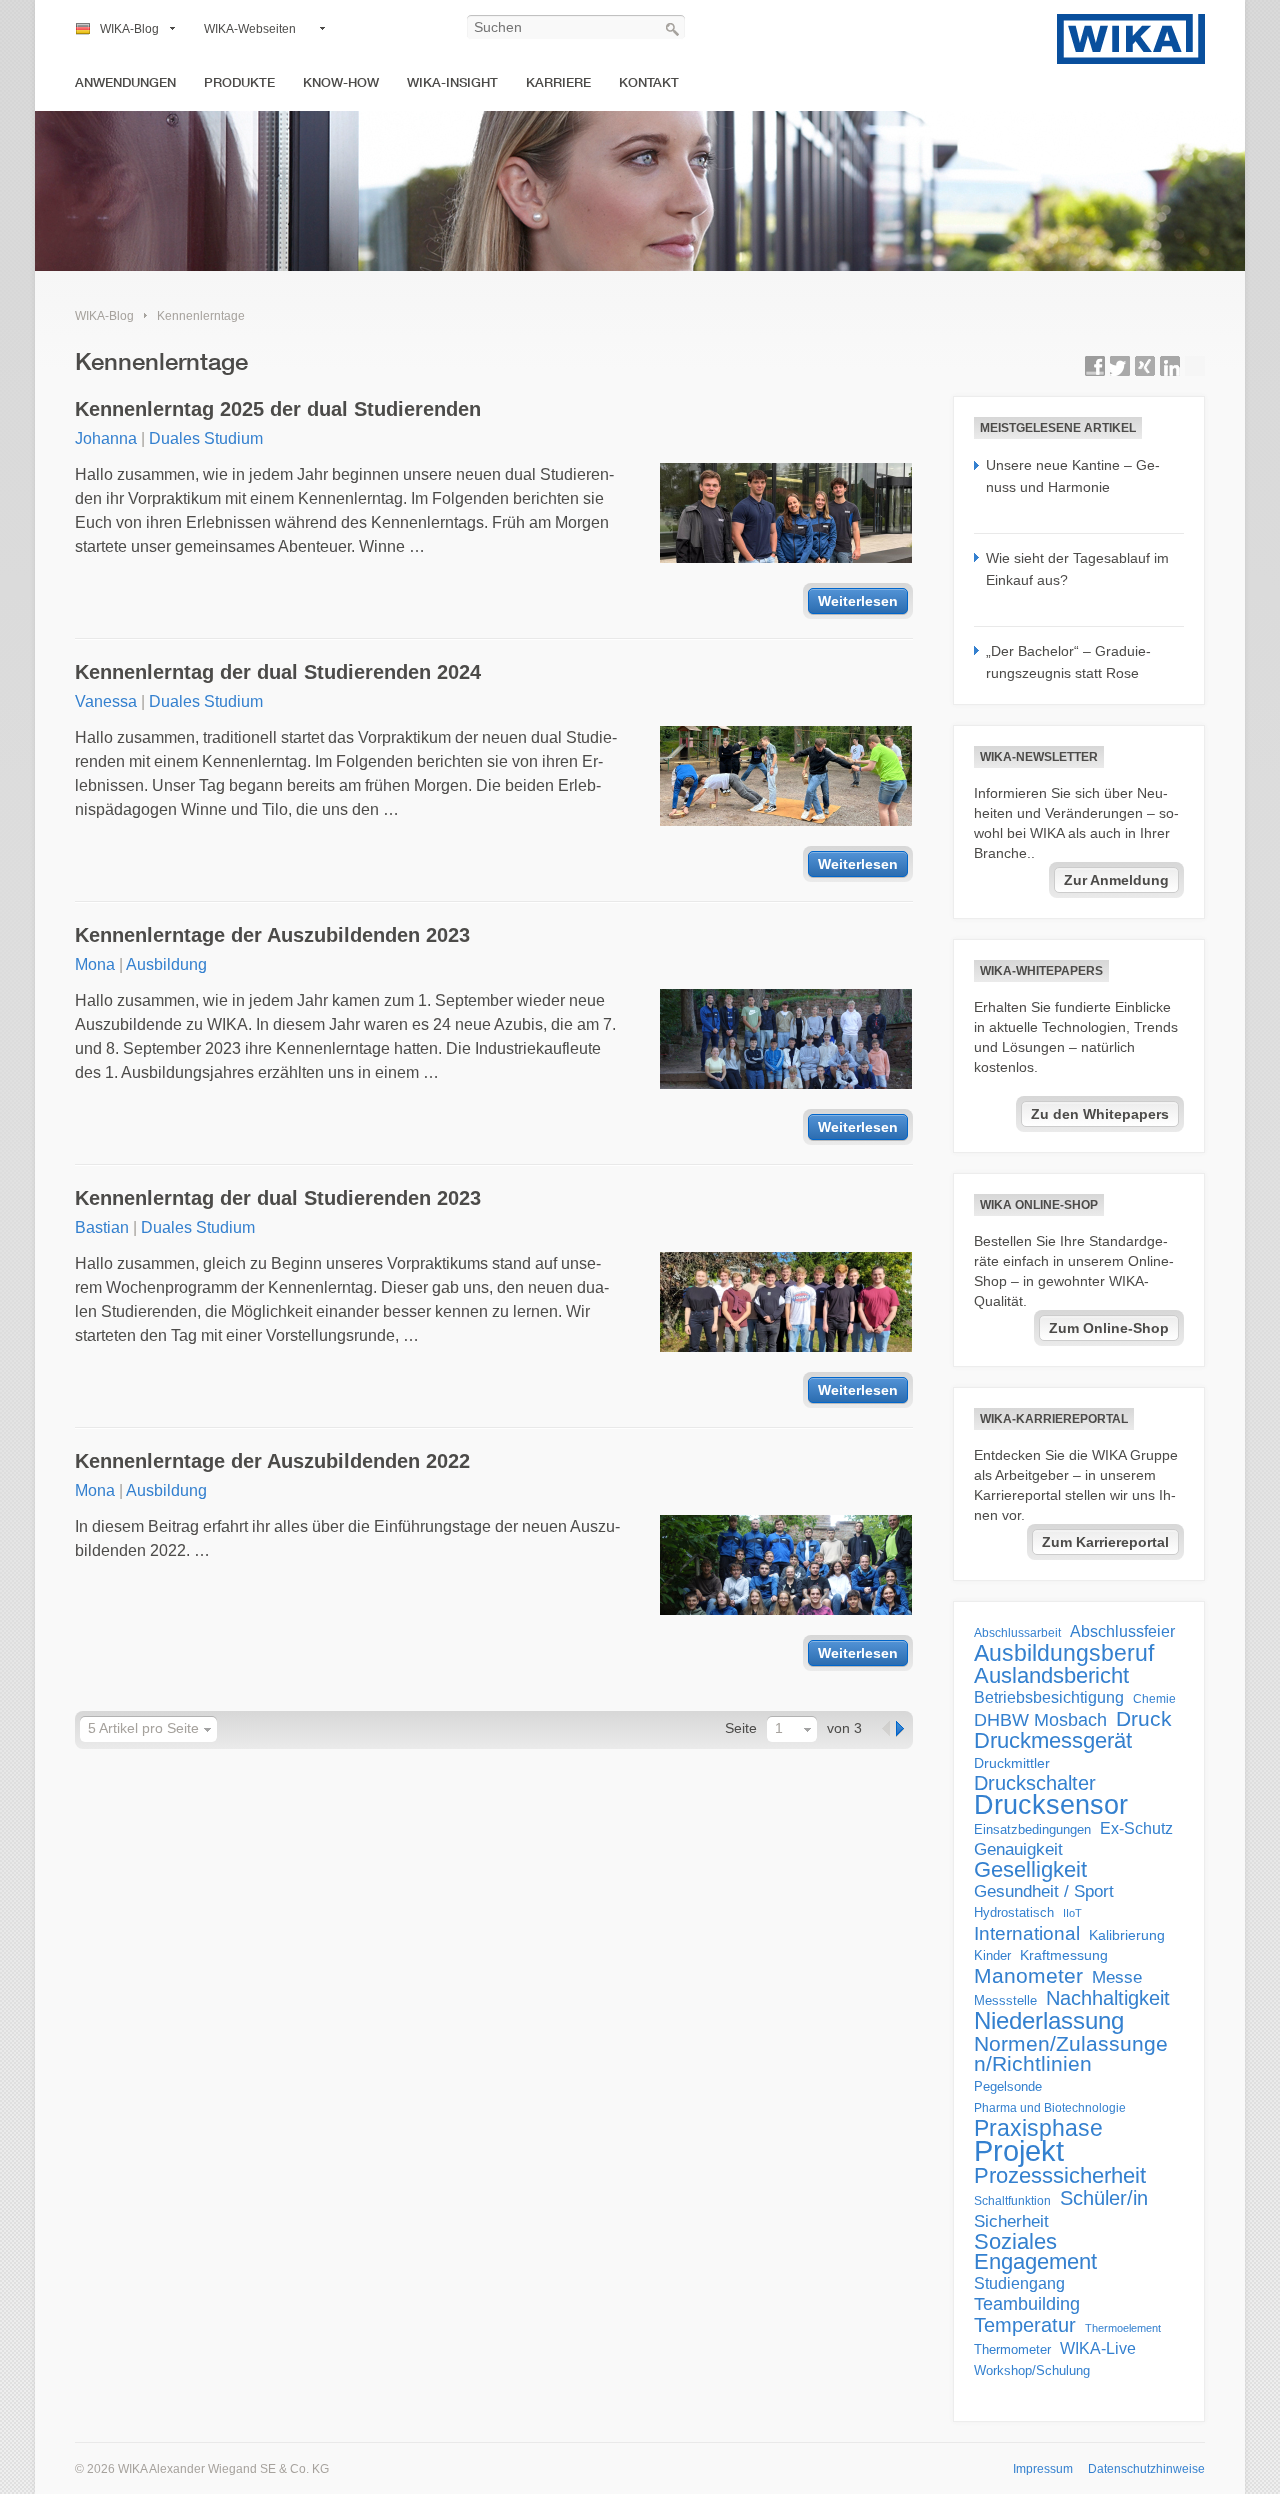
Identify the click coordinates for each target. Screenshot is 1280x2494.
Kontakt (649, 82)
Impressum (1043, 2469)
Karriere (558, 82)
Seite (741, 1728)
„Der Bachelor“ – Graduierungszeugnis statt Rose (1068, 662)
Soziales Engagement (1035, 2252)
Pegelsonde (1008, 2086)
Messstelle (1005, 2000)
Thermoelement (1123, 2328)
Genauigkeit (1018, 1849)
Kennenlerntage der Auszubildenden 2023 (272, 935)
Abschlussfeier (1122, 1631)
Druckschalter (1035, 1783)
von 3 (844, 1728)
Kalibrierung (1127, 1935)
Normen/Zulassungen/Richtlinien (1071, 2054)
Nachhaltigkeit (1108, 1998)
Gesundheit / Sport (1044, 1891)
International (1027, 1933)
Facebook (1095, 366)
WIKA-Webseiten (250, 29)
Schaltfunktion (1012, 2200)
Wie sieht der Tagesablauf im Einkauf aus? (1077, 569)
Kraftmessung (1064, 1955)
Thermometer (1012, 2349)
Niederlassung (1049, 2021)
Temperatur (1025, 2325)
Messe (1117, 1977)
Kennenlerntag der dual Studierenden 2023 (278, 1198)
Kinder (992, 1955)
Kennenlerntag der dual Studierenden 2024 (278, 672)
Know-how (341, 82)
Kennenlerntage (201, 316)
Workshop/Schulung (1032, 2370)
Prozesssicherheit (1060, 2176)
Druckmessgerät (1053, 1741)
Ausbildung (166, 964)
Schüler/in (1104, 2198)
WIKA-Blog (129, 29)
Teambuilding (1027, 2304)
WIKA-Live (1098, 2348)
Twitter (1120, 366)
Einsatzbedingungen (1032, 1829)
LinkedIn (1170, 366)
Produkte (239, 82)
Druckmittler (1012, 1763)
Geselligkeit (1030, 1870)
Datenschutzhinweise (1146, 2469)
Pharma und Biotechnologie (1050, 2108)
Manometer (1028, 1976)
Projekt (1019, 2151)
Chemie (1154, 1699)
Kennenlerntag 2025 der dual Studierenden (278, 409)
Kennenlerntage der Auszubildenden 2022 (272, 1461)
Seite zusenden (1195, 366)
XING (1145, 366)
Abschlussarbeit (1017, 1632)
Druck (1144, 1719)
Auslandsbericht (1051, 1676)
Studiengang (1019, 2283)
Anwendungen (125, 82)
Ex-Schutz (1136, 1828)
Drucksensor (1051, 1805)
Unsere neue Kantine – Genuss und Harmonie (1073, 476)
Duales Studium (206, 438)
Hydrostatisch (1014, 1912)
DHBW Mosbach (1040, 1720)
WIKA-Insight (452, 82)
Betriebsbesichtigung (1049, 1697)
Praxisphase (1038, 2128)
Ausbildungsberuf (1064, 1653)
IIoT (1072, 1913)
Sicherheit (1011, 2221)
